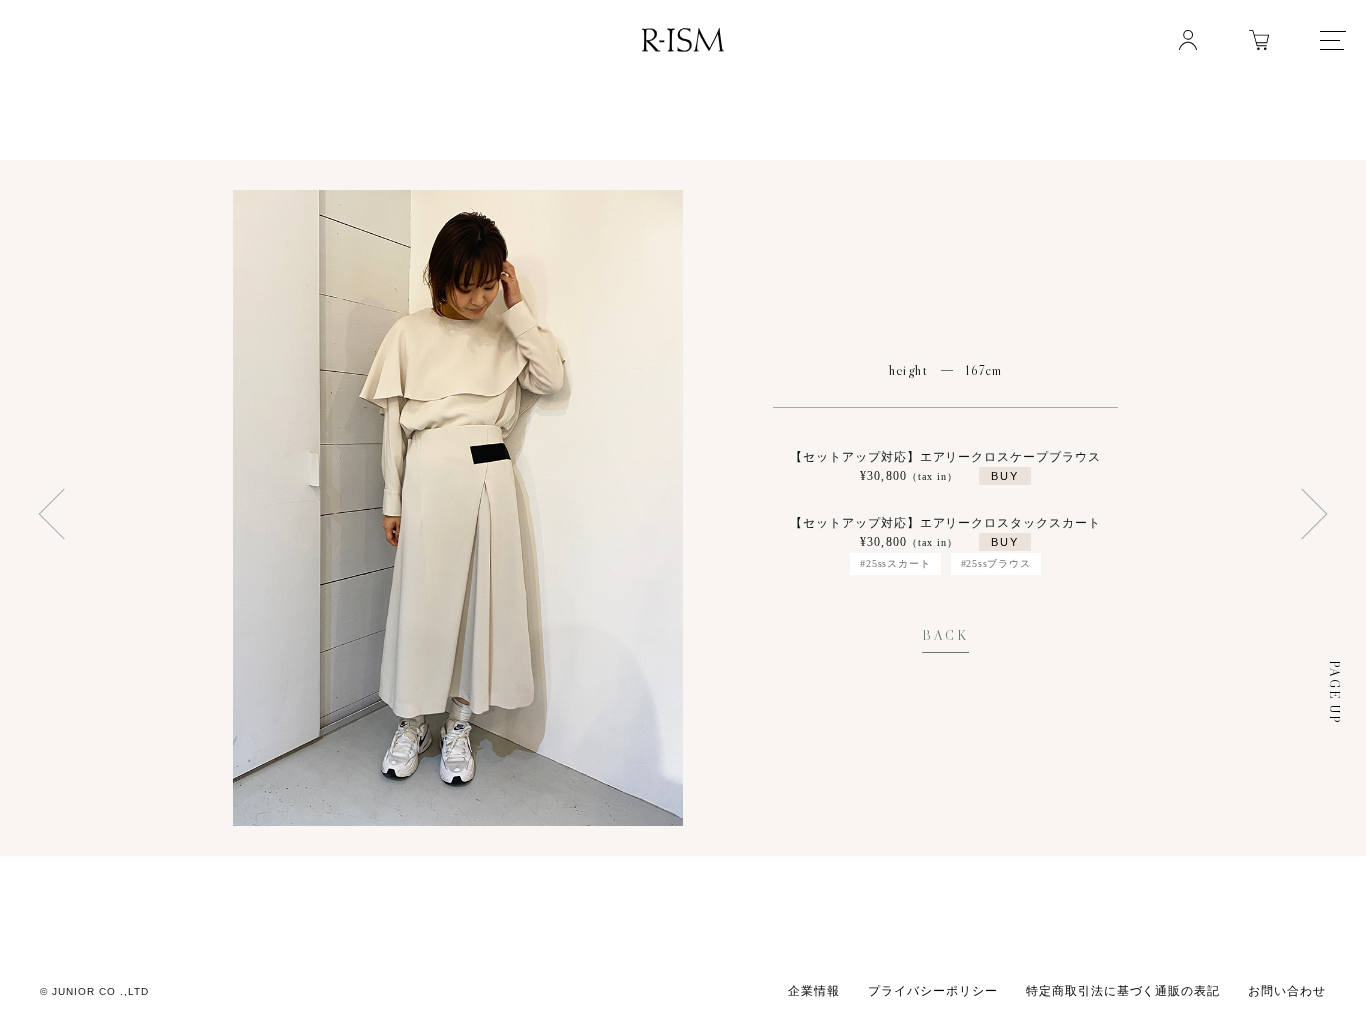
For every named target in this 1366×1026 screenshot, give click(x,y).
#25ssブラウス (996, 563)
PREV (1308, 513)
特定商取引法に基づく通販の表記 (1123, 991)
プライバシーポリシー (933, 991)
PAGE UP (1334, 692)
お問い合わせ (1287, 991)
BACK (945, 636)
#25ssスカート (895, 563)
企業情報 (814, 991)
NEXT (58, 513)
